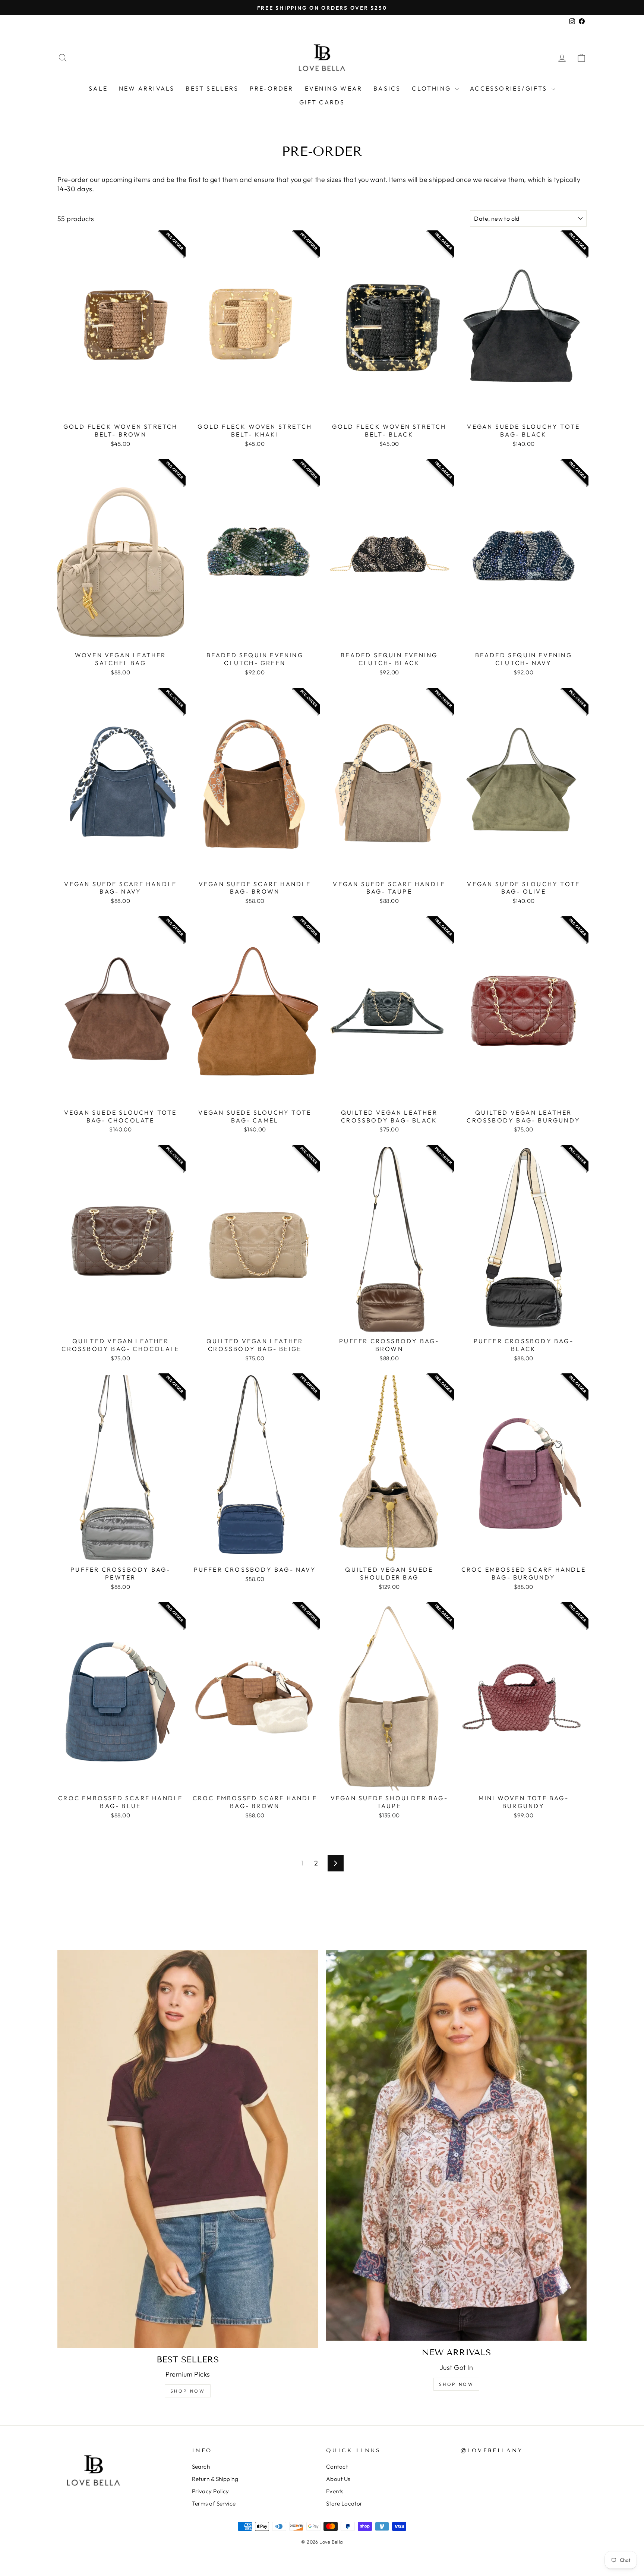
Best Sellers (212, 88)
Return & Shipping (215, 2479)
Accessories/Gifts (510, 88)
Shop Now (188, 2391)
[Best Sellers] (188, 2149)
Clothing (433, 88)
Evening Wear (334, 88)
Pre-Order (272, 88)
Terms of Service (214, 2503)
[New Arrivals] (456, 2146)
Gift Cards (322, 102)
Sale (98, 88)
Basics (387, 88)
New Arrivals (147, 88)
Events (335, 2491)
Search (201, 2467)
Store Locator (344, 2503)
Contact (337, 2467)
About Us (338, 2479)
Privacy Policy (211, 2491)
